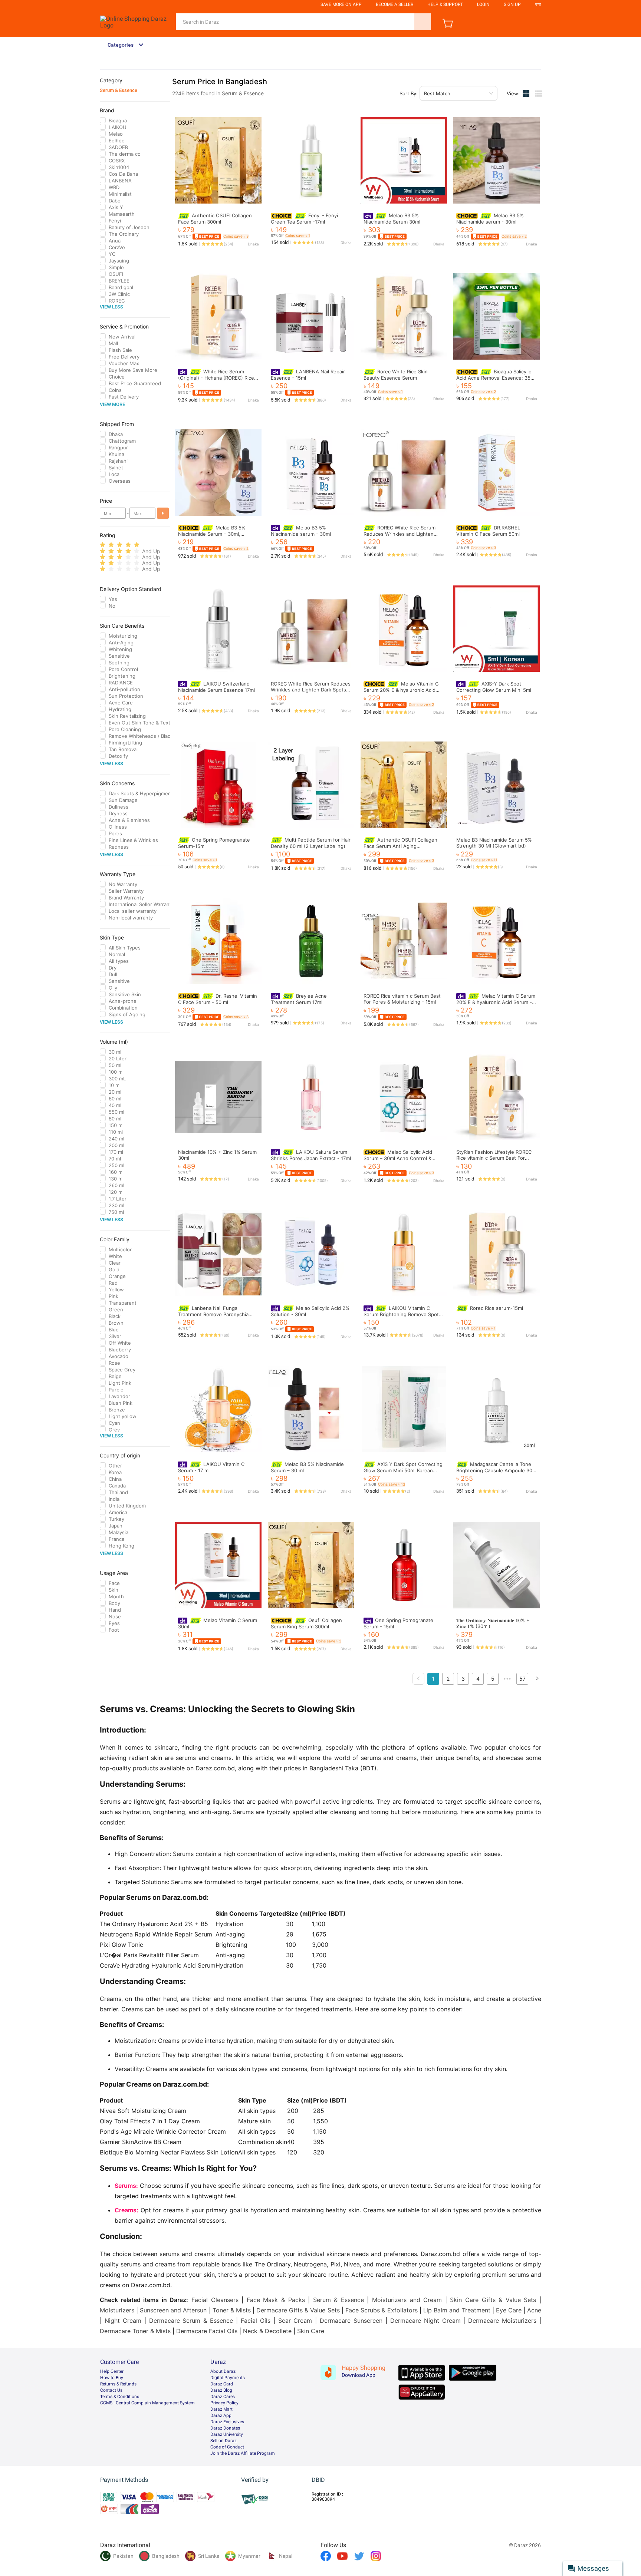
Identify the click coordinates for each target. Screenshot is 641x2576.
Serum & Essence (119, 90)
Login (483, 4)
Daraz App (221, 2415)
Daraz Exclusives (227, 2422)
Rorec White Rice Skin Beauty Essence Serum (396, 375)
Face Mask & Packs (276, 2300)
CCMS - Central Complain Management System (147, 2403)
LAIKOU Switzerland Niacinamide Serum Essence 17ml (216, 687)
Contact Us (111, 2390)
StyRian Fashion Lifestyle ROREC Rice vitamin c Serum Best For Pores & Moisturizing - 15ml (494, 1158)
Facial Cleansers (215, 2300)
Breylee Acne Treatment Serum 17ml (299, 999)
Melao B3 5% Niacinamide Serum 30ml (392, 219)
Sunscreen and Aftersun (173, 2310)
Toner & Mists (232, 2310)
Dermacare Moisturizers (502, 2321)
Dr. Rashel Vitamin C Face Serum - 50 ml (218, 999)
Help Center (112, 2371)
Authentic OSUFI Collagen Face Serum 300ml (215, 219)
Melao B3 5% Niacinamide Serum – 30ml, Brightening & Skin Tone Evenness (218, 534)
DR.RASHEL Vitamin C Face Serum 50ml (488, 531)
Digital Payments (228, 2378)
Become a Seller (395, 4)
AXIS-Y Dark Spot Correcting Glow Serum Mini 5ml (494, 687)
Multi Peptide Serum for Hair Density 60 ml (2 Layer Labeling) (311, 843)
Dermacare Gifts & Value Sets (298, 2310)
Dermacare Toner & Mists (135, 2331)
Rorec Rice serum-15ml (497, 1308)
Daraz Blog (221, 2390)
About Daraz (223, 2371)
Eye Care (509, 2310)
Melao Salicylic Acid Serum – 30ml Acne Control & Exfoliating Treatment (398, 1158)
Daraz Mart (221, 2409)
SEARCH (423, 22)
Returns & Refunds (118, 2384)
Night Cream (123, 2321)
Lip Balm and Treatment (457, 2310)
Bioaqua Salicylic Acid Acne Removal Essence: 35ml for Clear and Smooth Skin (496, 378)
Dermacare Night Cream (425, 2321)
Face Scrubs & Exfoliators (382, 2310)
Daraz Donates (225, 2428)
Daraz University (227, 2434)
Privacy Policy (224, 2403)
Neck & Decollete (267, 2331)
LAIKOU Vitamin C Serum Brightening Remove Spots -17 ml (402, 1314)
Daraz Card (222, 2384)
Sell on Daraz (223, 2441)
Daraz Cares (223, 2397)
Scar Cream (295, 2321)
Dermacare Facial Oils (207, 2331)
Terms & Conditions (120, 2397)
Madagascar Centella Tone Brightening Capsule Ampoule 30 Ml (494, 1470)
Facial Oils (256, 2321)
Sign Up (512, 4)
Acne (534, 2310)
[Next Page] (537, 1679)
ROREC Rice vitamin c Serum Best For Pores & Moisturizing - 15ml (402, 999)
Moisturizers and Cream (407, 2300)
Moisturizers (117, 2310)
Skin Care (311, 2331)
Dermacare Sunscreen (351, 2321)
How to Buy (112, 2378)
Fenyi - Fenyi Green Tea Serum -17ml (304, 219)
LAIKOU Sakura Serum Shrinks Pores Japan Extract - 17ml (311, 1155)
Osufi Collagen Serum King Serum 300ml (306, 1623)
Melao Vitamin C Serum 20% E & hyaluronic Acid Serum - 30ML (401, 690)
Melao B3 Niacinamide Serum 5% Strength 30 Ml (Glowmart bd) (494, 843)
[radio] (103, 545)
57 (522, 1679)
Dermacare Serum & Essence (191, 2321)
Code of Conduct (227, 2447)
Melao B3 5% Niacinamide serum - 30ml (490, 219)
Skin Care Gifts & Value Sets (493, 2300)
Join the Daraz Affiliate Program (243, 2453)
